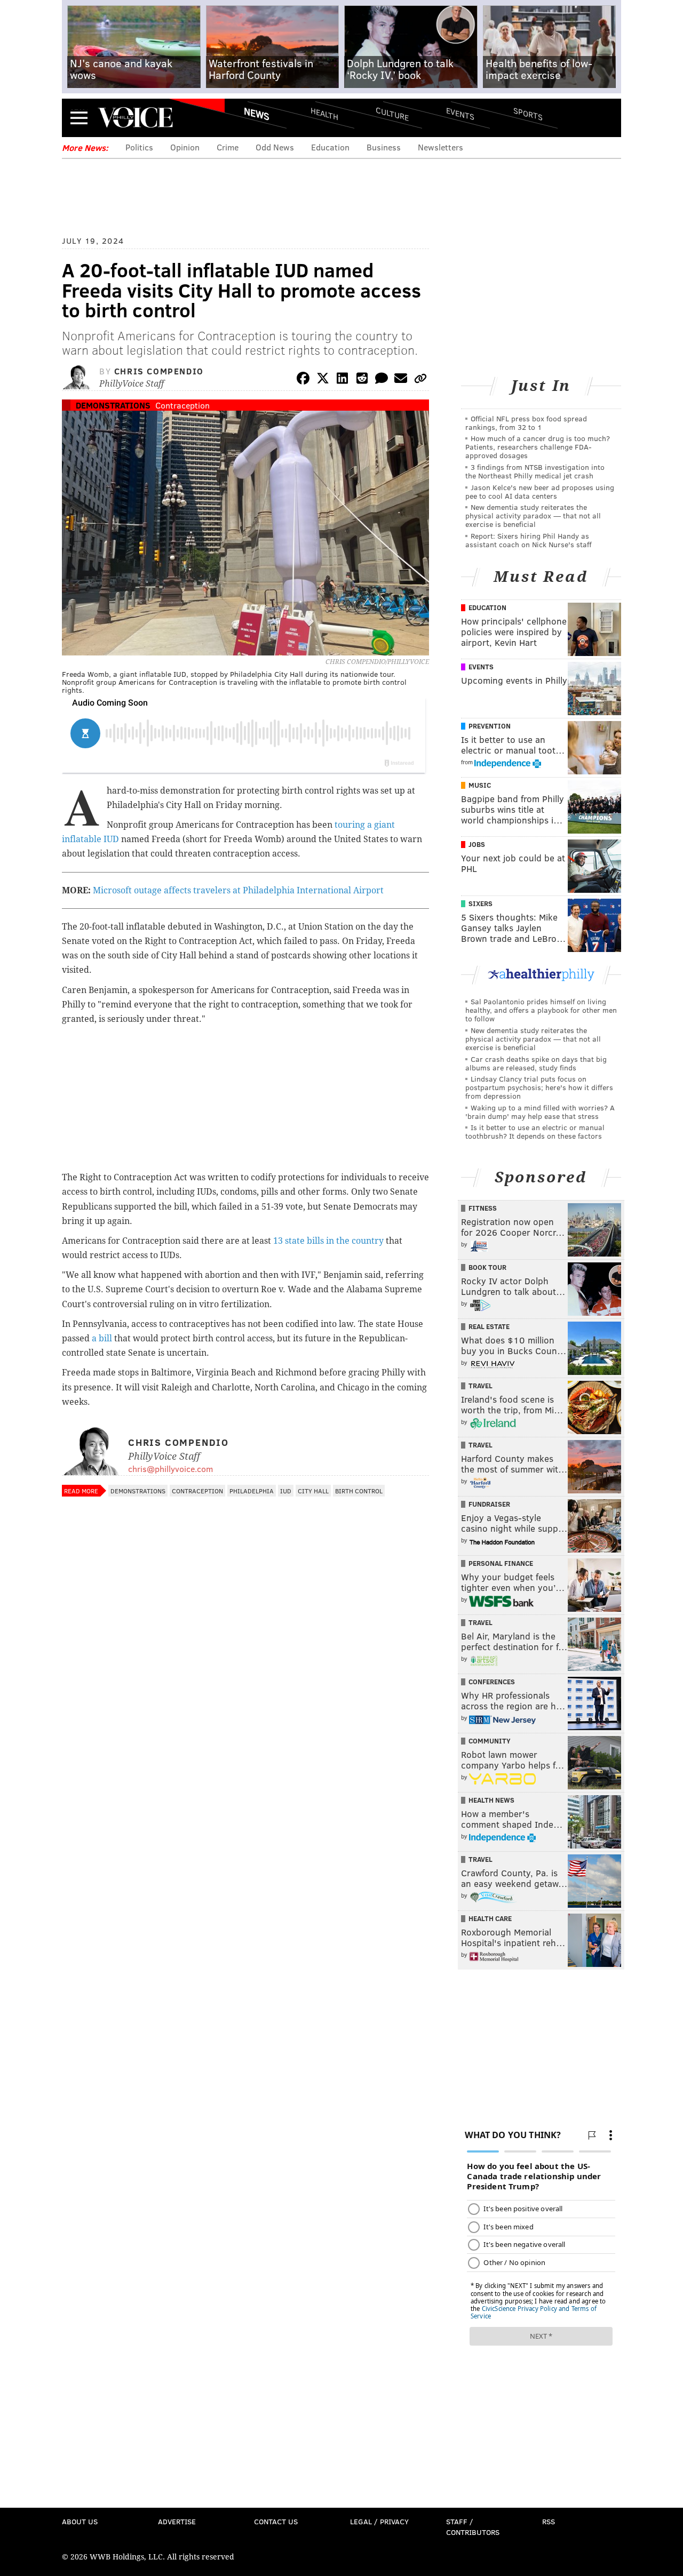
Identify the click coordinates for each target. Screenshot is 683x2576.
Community (490, 1741)
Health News (491, 1800)
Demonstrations (113, 405)
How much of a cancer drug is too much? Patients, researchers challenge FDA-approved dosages (538, 447)
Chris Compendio (159, 371)
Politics (139, 147)
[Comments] (382, 380)
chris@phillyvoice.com (170, 1469)
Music (480, 785)
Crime (228, 147)
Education (330, 147)
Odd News (275, 147)
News (257, 114)
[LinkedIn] (343, 380)
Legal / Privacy (379, 2521)
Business (384, 147)
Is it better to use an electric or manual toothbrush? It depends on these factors (535, 1131)
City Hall (313, 1491)
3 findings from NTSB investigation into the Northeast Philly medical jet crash (535, 471)
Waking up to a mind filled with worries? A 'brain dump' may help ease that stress (540, 1112)
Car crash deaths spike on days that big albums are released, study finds (536, 1063)
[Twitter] (323, 380)
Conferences (492, 1682)
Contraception (182, 405)
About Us (80, 2521)
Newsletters (440, 147)
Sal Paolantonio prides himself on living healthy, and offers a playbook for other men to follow (541, 1010)
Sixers (481, 903)
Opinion (185, 147)
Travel (481, 1386)
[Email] (401, 380)
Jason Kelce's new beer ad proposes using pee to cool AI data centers (540, 491)
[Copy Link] (420, 380)
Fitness (483, 1208)
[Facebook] (303, 380)
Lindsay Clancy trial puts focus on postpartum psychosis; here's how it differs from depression (539, 1087)
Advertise (177, 2521)
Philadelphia (252, 1491)
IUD (286, 1491)
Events (460, 113)
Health (324, 113)
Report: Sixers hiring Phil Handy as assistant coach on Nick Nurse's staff (529, 540)
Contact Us (276, 2521)
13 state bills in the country (328, 1241)
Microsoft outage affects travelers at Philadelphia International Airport (238, 890)
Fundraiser (489, 1504)
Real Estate (489, 1326)
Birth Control (359, 1491)
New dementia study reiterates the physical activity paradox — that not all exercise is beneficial (533, 515)
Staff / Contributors (473, 2527)
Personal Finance (501, 1563)
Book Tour (487, 1267)
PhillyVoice (135, 117)
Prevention (490, 726)
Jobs (477, 844)
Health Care (490, 1918)
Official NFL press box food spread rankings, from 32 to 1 (526, 423)
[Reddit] (362, 380)
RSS (549, 2521)
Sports (528, 114)
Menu (79, 118)
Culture (392, 113)
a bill (103, 1338)
